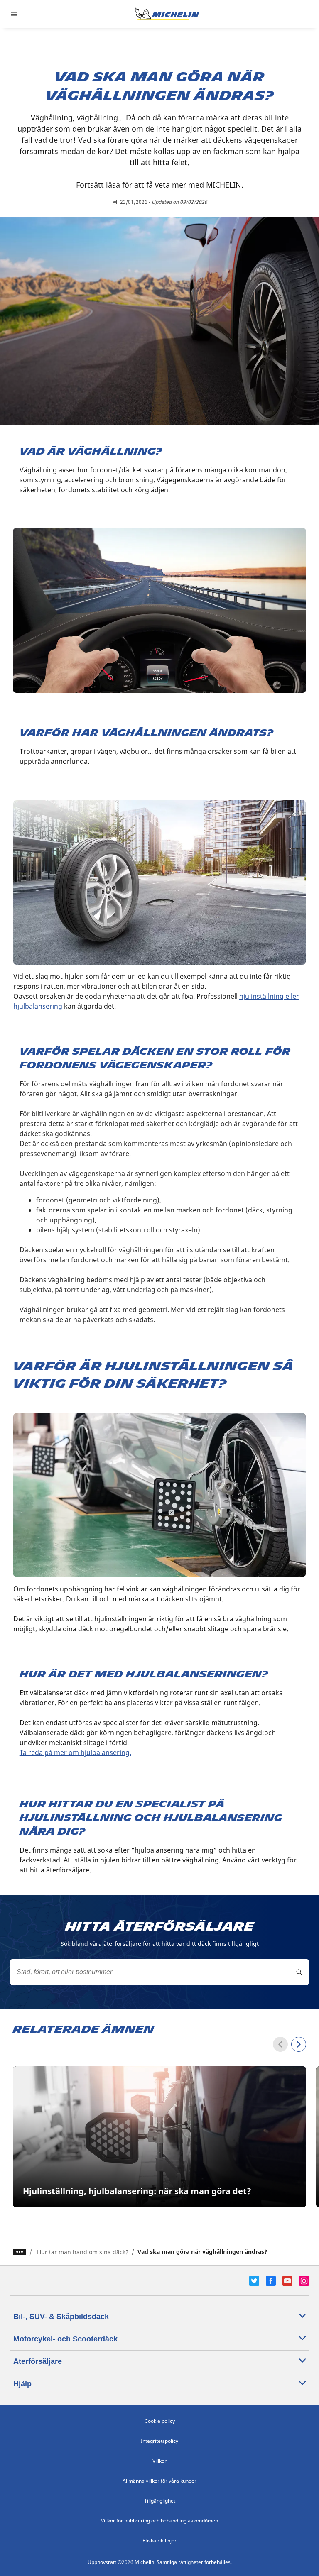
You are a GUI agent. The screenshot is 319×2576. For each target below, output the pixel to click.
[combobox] (159, 1972)
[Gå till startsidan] (167, 14)
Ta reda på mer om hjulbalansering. (75, 1752)
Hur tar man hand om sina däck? (83, 2252)
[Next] (299, 2044)
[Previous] (280, 2044)
